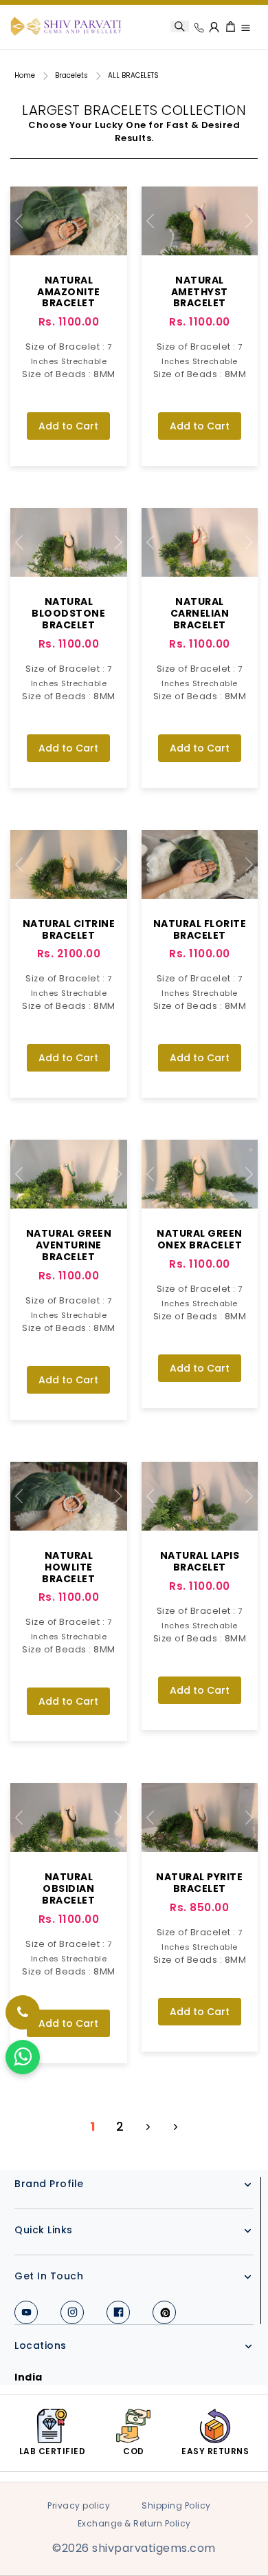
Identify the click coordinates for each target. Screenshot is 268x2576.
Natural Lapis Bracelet (200, 1561)
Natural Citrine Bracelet (69, 929)
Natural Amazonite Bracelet (69, 292)
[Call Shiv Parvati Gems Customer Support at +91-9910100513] (23, 2012)
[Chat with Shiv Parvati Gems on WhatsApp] (23, 2057)
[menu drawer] (246, 28)
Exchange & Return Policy (134, 2523)
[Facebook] (118, 2312)
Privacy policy (79, 2505)
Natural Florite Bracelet (200, 929)
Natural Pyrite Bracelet (199, 1883)
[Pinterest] (164, 2312)
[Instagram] (72, 2312)
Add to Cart (68, 426)
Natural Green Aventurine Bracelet (69, 1245)
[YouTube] (26, 2312)
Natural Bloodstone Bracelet (68, 613)
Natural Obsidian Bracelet (68, 1888)
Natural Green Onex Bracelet (200, 1239)
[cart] (231, 27)
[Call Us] (199, 28)
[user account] (215, 26)
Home (25, 75)
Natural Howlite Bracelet (68, 1567)
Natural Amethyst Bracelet (200, 292)
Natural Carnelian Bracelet (200, 613)
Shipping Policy (176, 2505)
